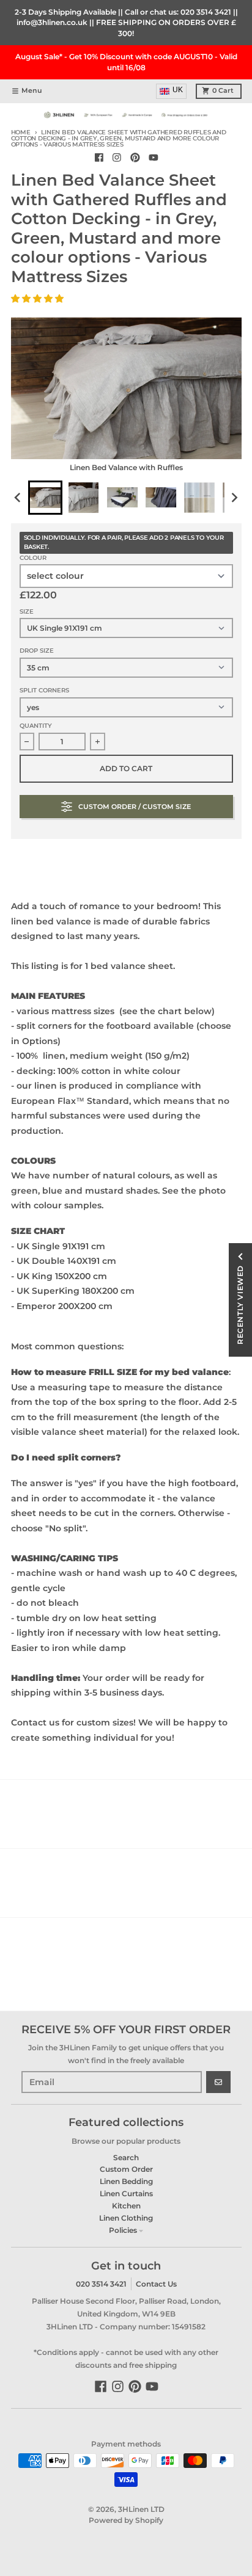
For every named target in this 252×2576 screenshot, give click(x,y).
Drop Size (37, 651)
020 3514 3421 (206, 12)
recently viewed (240, 1305)
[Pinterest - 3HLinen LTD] (135, 158)
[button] (39, 299)
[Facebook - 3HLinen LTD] (99, 158)
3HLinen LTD (141, 2509)
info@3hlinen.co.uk (52, 22)
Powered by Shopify (126, 2520)
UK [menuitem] (178, 90)
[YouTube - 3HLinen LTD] (153, 158)
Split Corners (44, 690)
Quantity (36, 726)
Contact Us (156, 2284)
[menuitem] (45, 498)
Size (27, 611)
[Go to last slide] (19, 497)
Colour (33, 558)
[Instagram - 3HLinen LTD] (117, 158)
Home (21, 132)
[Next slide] (234, 497)
